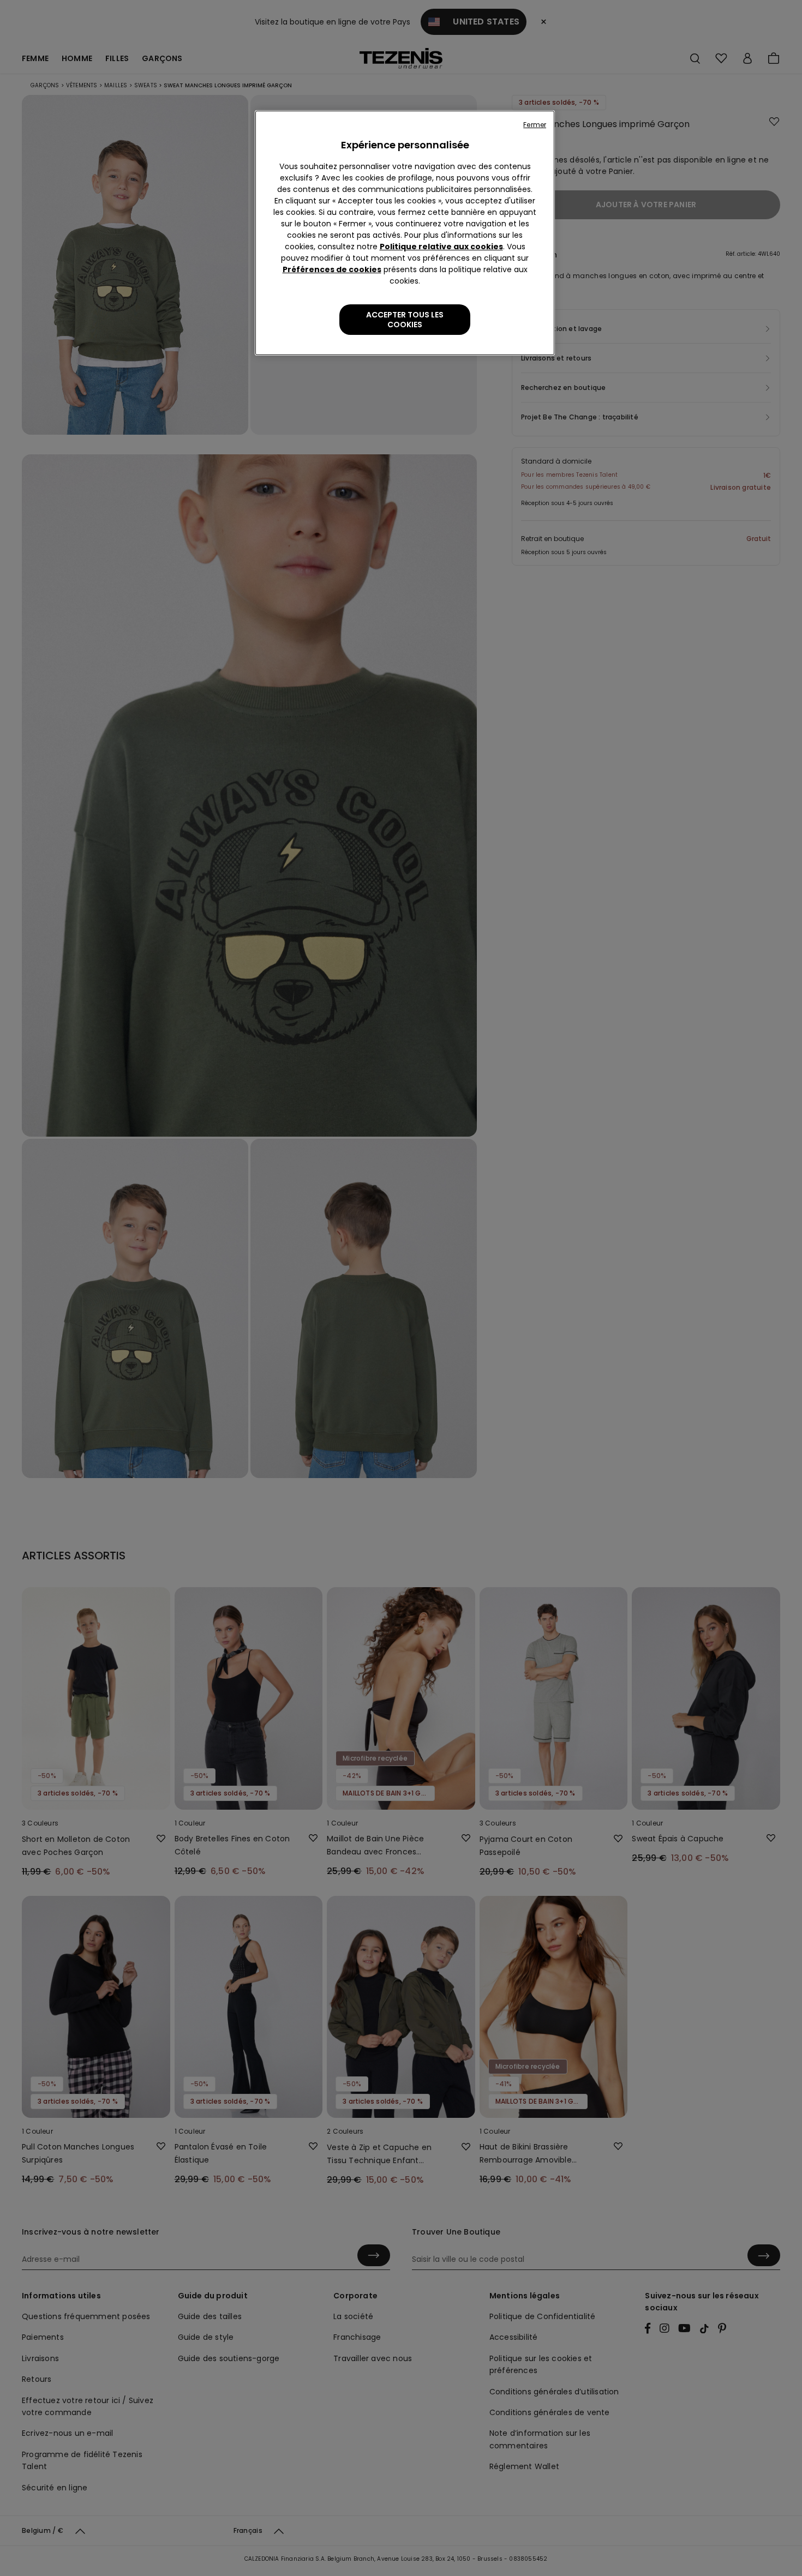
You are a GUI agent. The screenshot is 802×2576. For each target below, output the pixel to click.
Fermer (535, 125)
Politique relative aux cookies (441, 247)
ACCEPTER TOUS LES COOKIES (405, 320)
